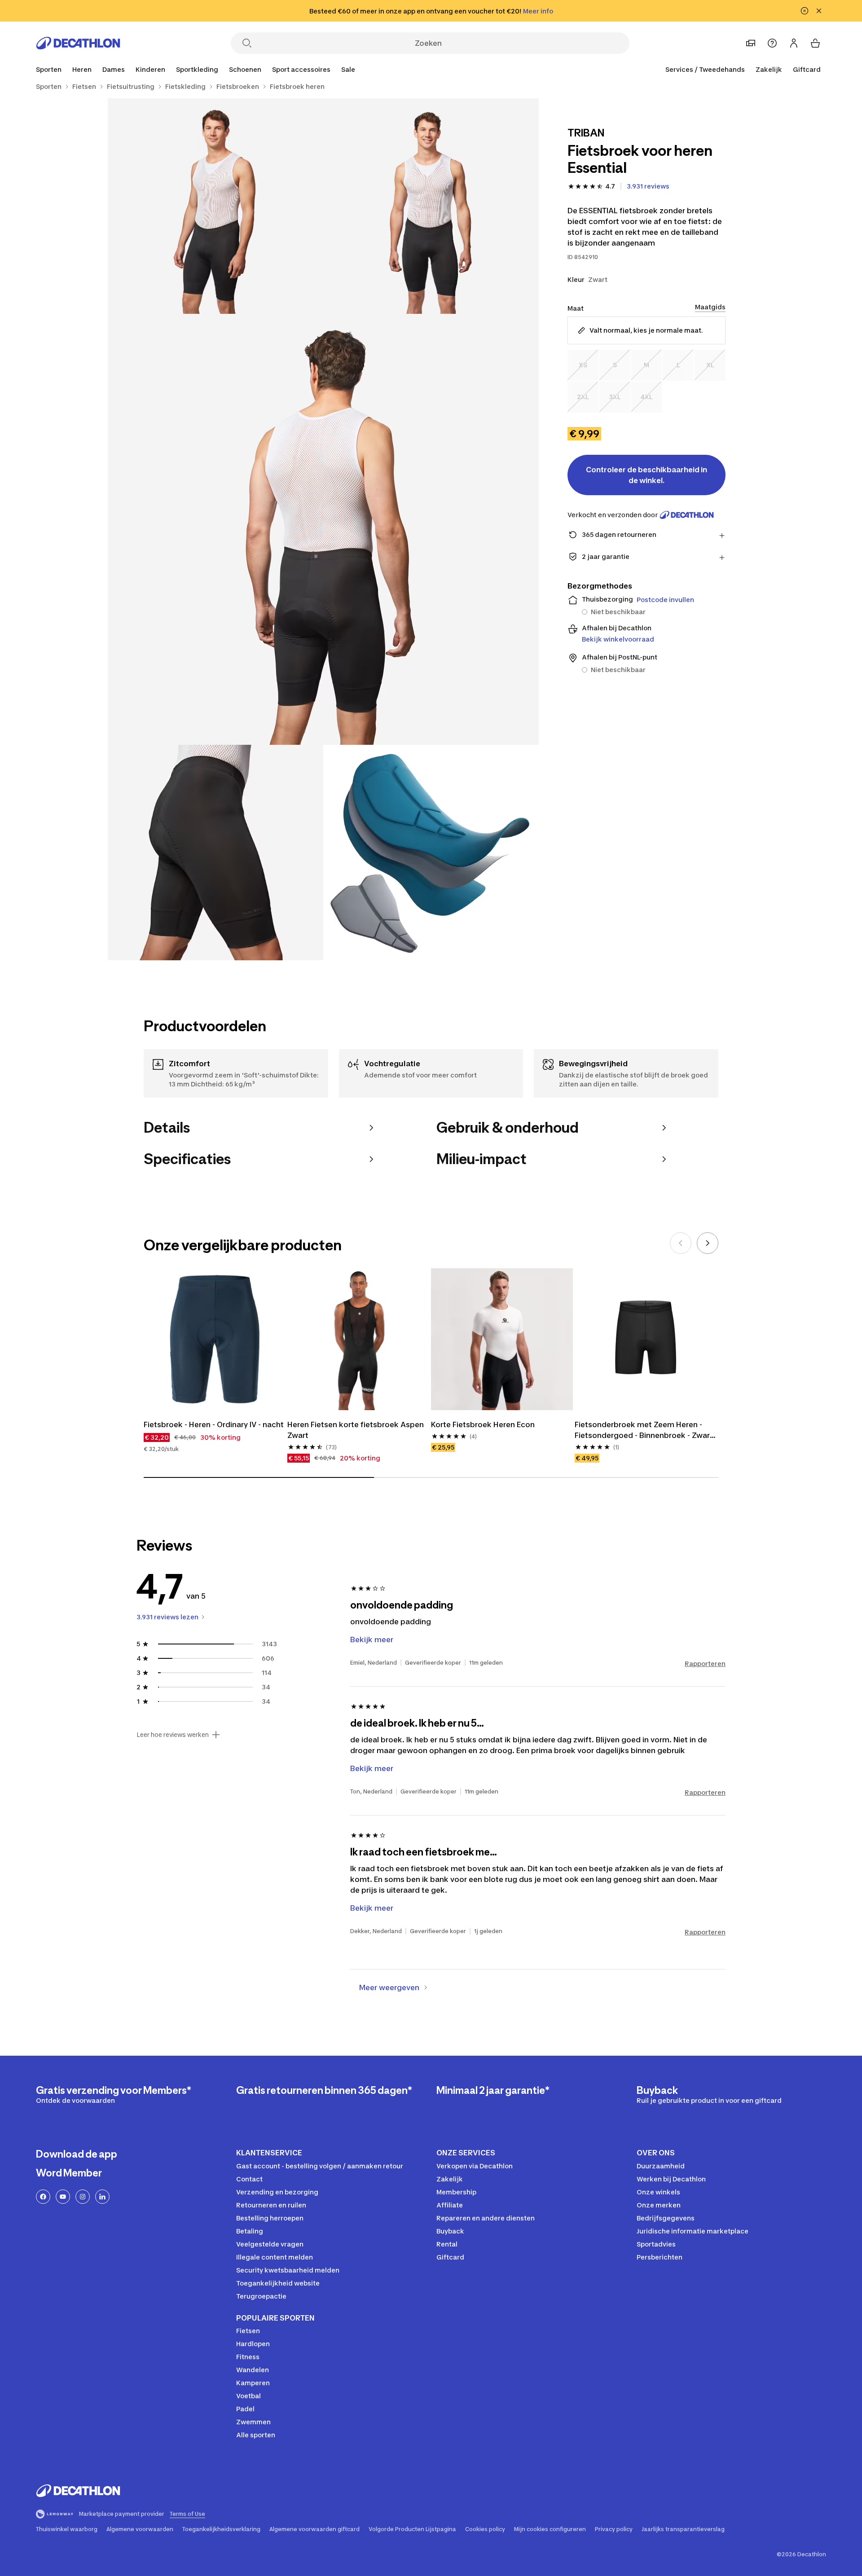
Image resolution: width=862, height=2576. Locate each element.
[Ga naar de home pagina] (78, 43)
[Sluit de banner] (819, 11)
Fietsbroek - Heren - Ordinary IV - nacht (214, 1424)
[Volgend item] (708, 1243)
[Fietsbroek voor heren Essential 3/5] (323, 529)
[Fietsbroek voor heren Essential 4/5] (215, 853)
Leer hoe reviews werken (173, 1735)
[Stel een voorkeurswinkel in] (751, 43)
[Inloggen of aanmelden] (794, 43)
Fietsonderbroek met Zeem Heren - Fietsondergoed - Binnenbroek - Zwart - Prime (645, 1430)
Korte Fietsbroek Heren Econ (483, 1424)
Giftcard (807, 69)
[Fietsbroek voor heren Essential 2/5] (215, 206)
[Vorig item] (681, 1243)
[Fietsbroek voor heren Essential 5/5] (431, 853)
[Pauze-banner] (805, 11)
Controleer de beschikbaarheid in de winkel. (646, 475)
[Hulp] (772, 43)
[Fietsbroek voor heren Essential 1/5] (431, 206)
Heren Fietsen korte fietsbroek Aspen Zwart (356, 1430)
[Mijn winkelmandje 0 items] (815, 43)
